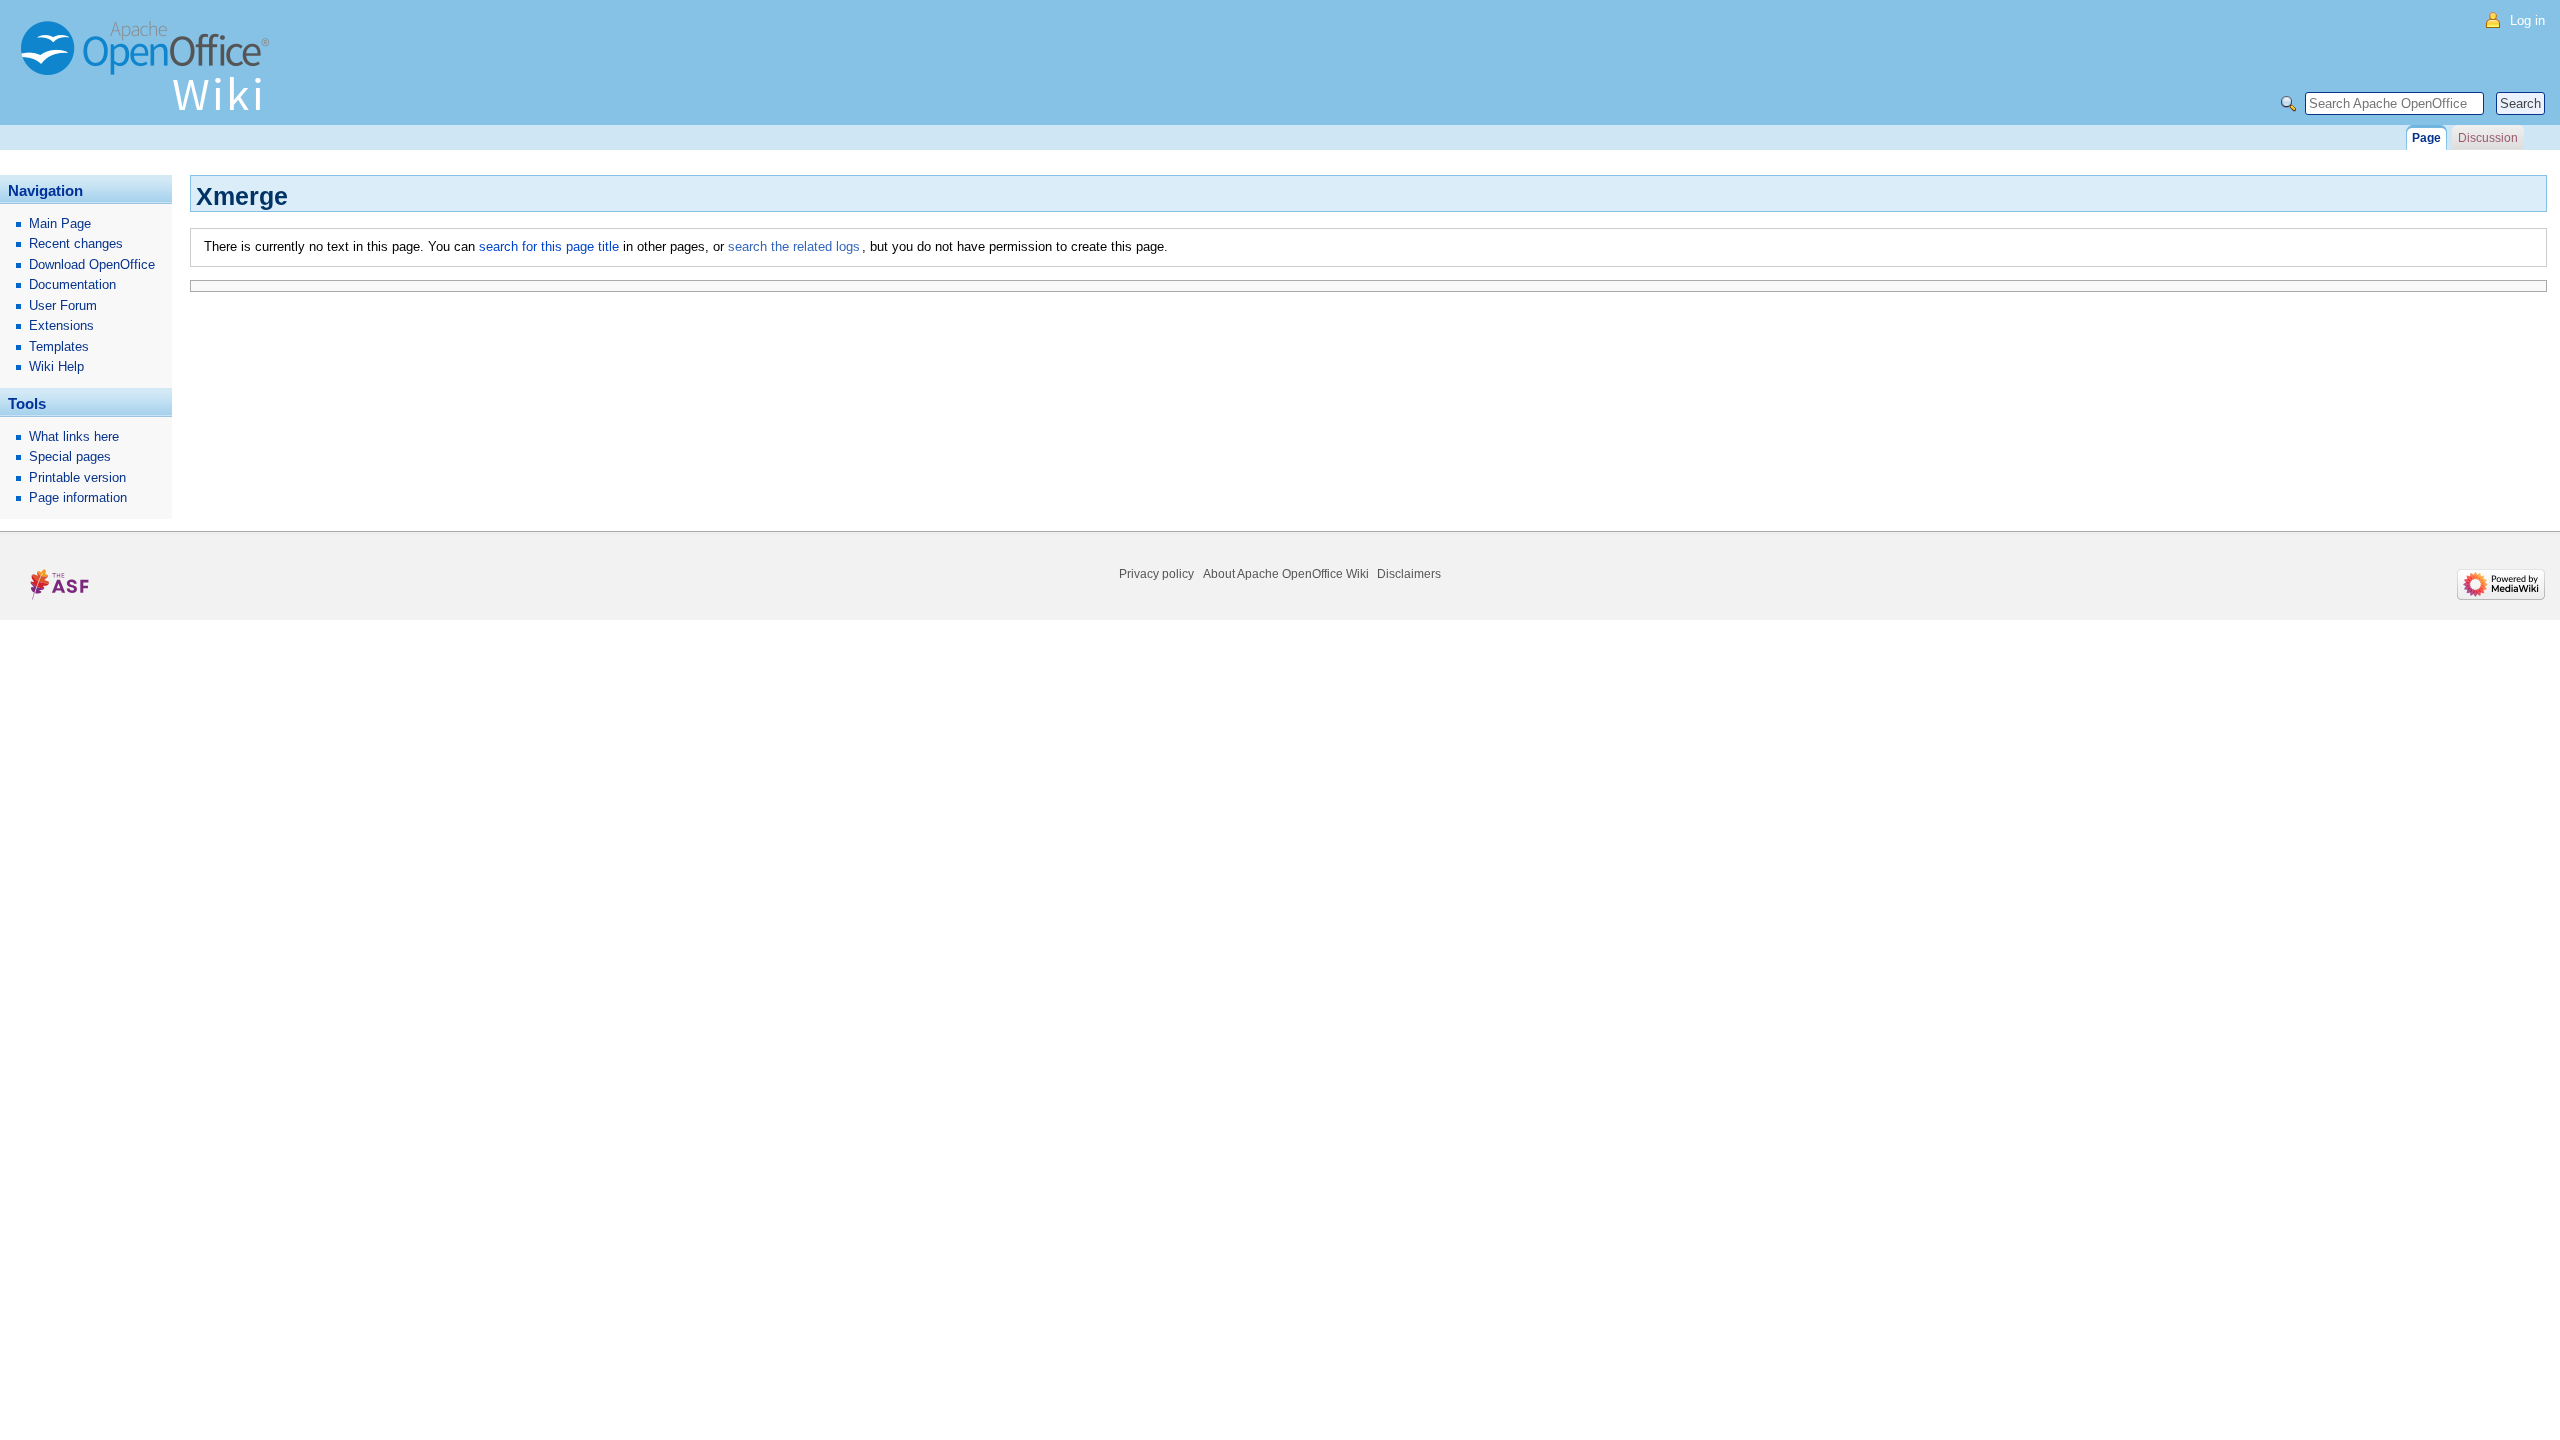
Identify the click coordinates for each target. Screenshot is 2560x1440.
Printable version (77, 477)
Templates (59, 346)
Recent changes (76, 243)
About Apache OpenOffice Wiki (1286, 574)
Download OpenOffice (92, 264)
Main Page (60, 223)
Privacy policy (1156, 574)
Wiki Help (56, 366)
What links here (74, 436)
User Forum (63, 305)
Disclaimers (1409, 574)
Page (2426, 138)
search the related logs (794, 246)
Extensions (61, 325)
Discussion (2488, 138)
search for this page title (549, 246)
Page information (78, 497)
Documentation (72, 284)
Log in (2527, 20)
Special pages (70, 456)
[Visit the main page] (150, 75)
